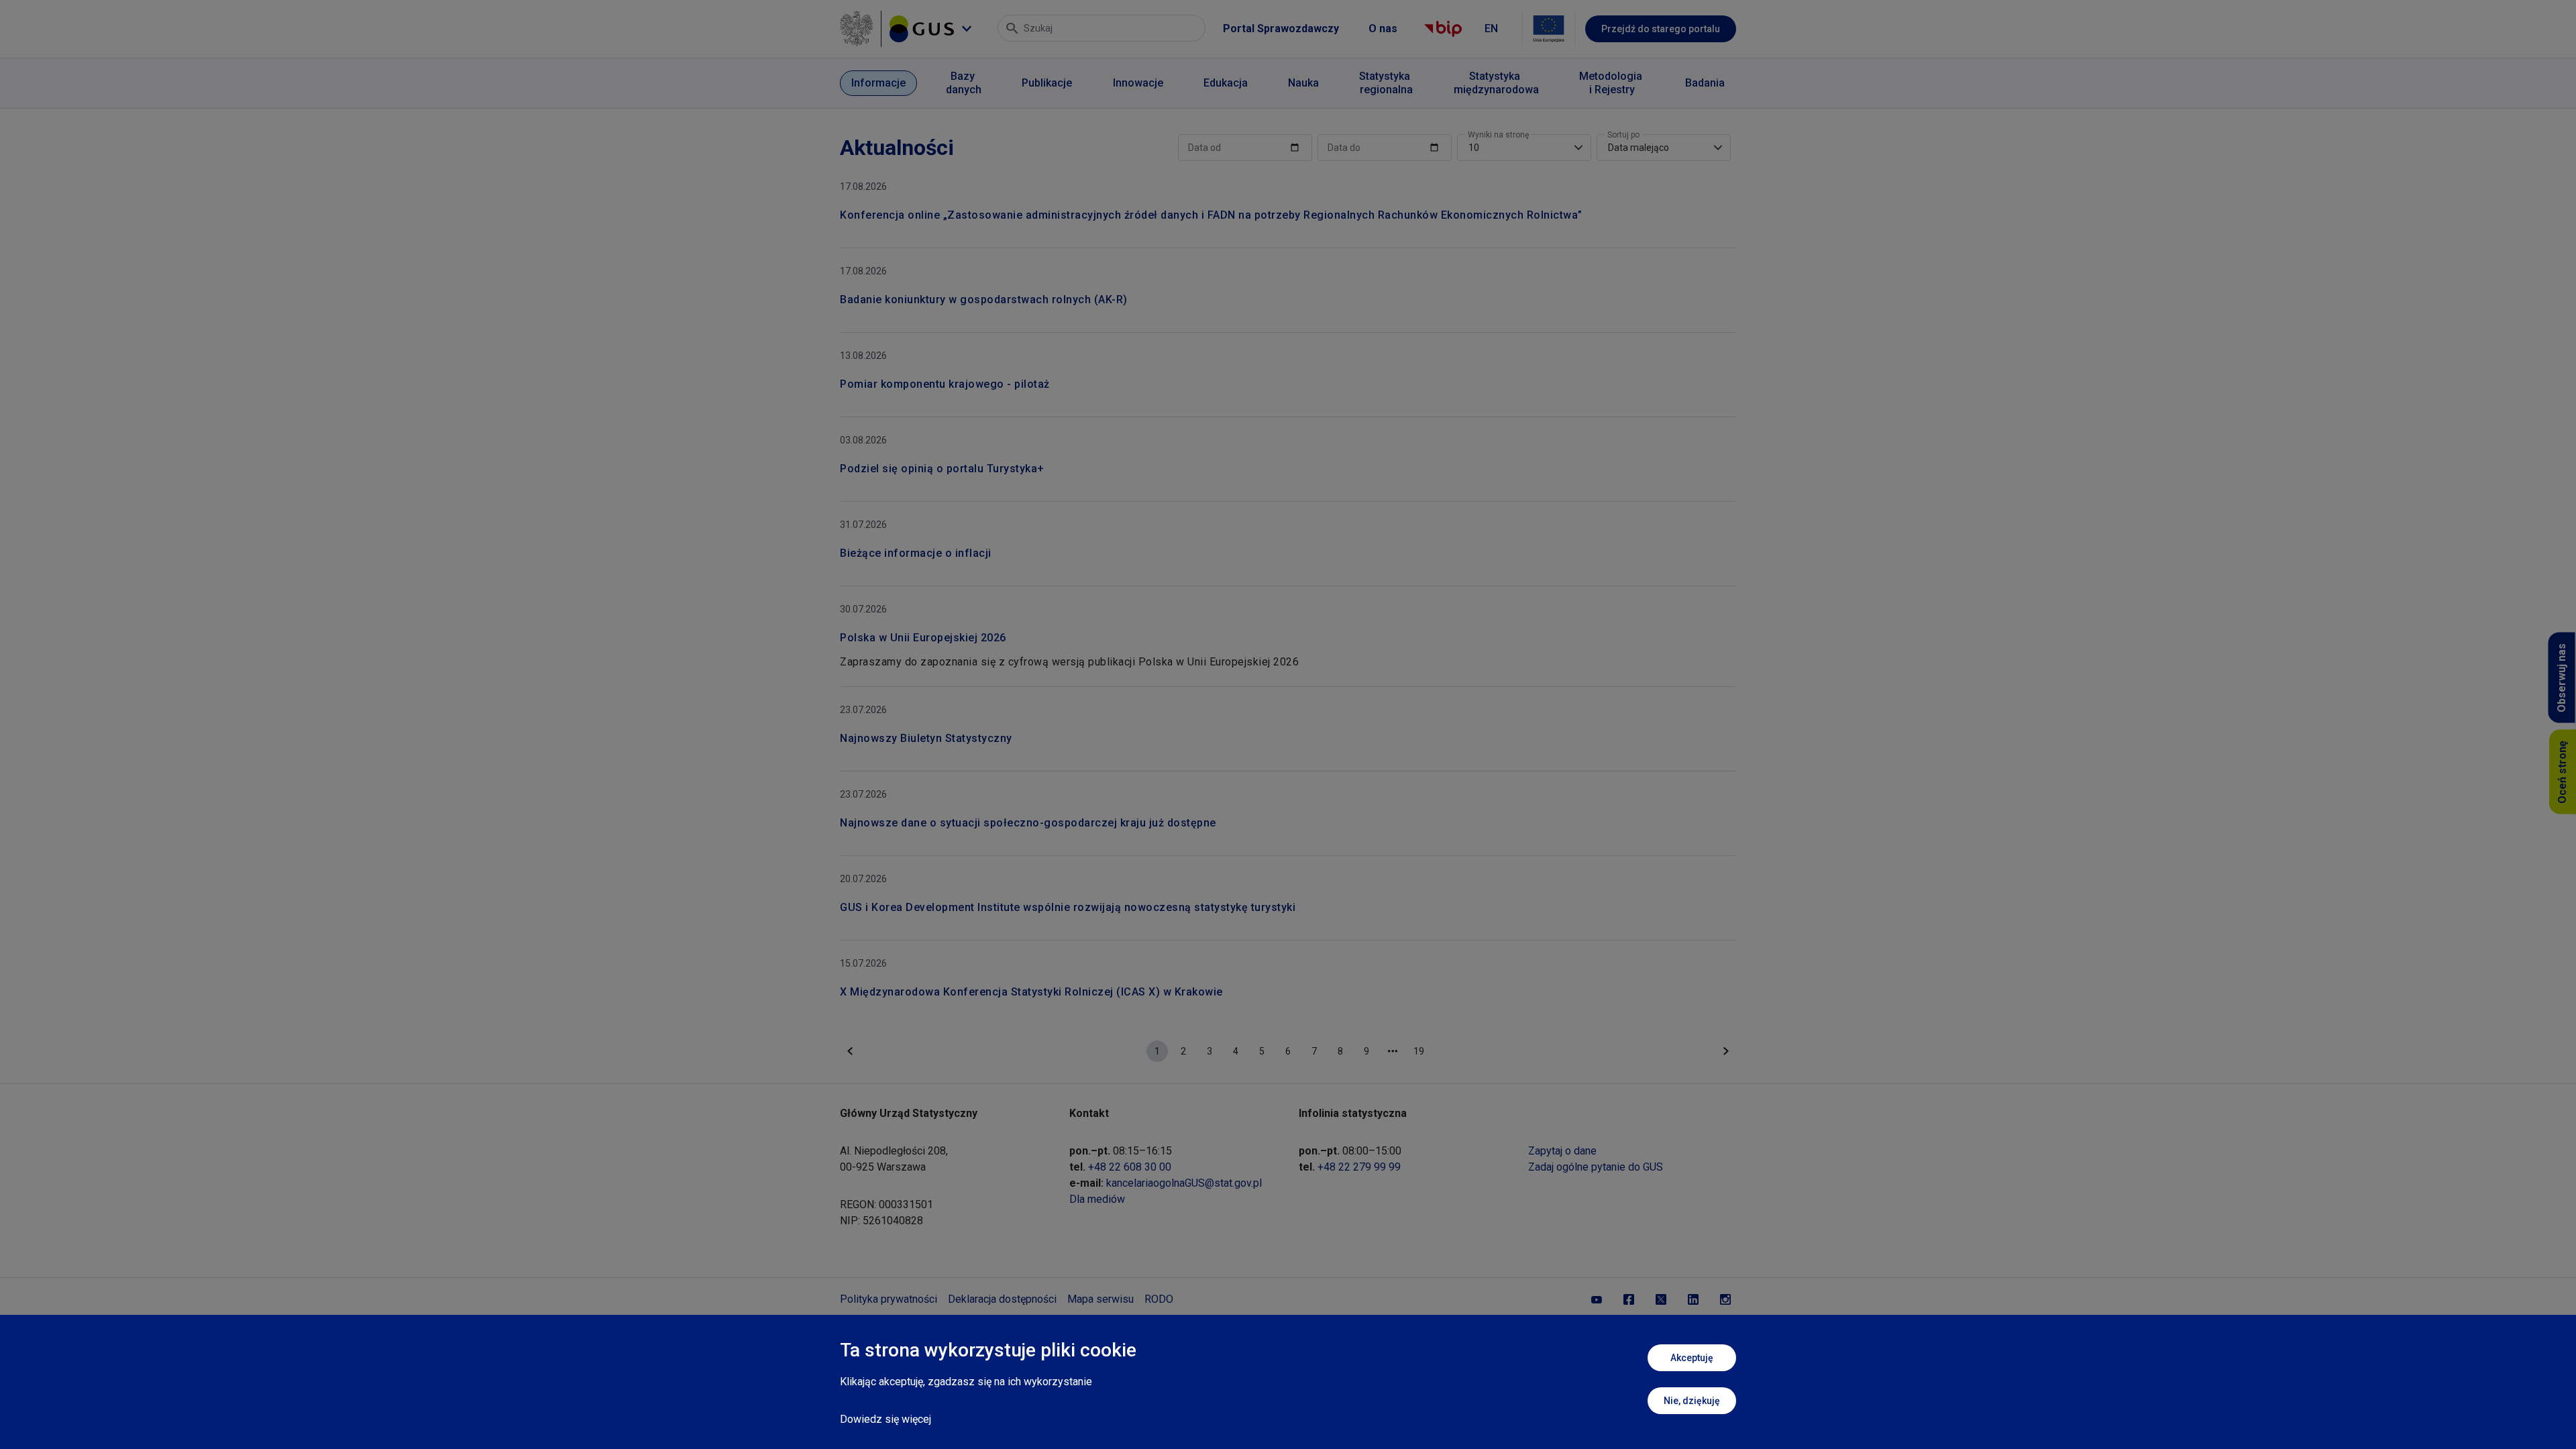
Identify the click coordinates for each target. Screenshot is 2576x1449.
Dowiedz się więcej (885, 1419)
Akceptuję (1692, 1358)
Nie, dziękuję (1692, 1401)
